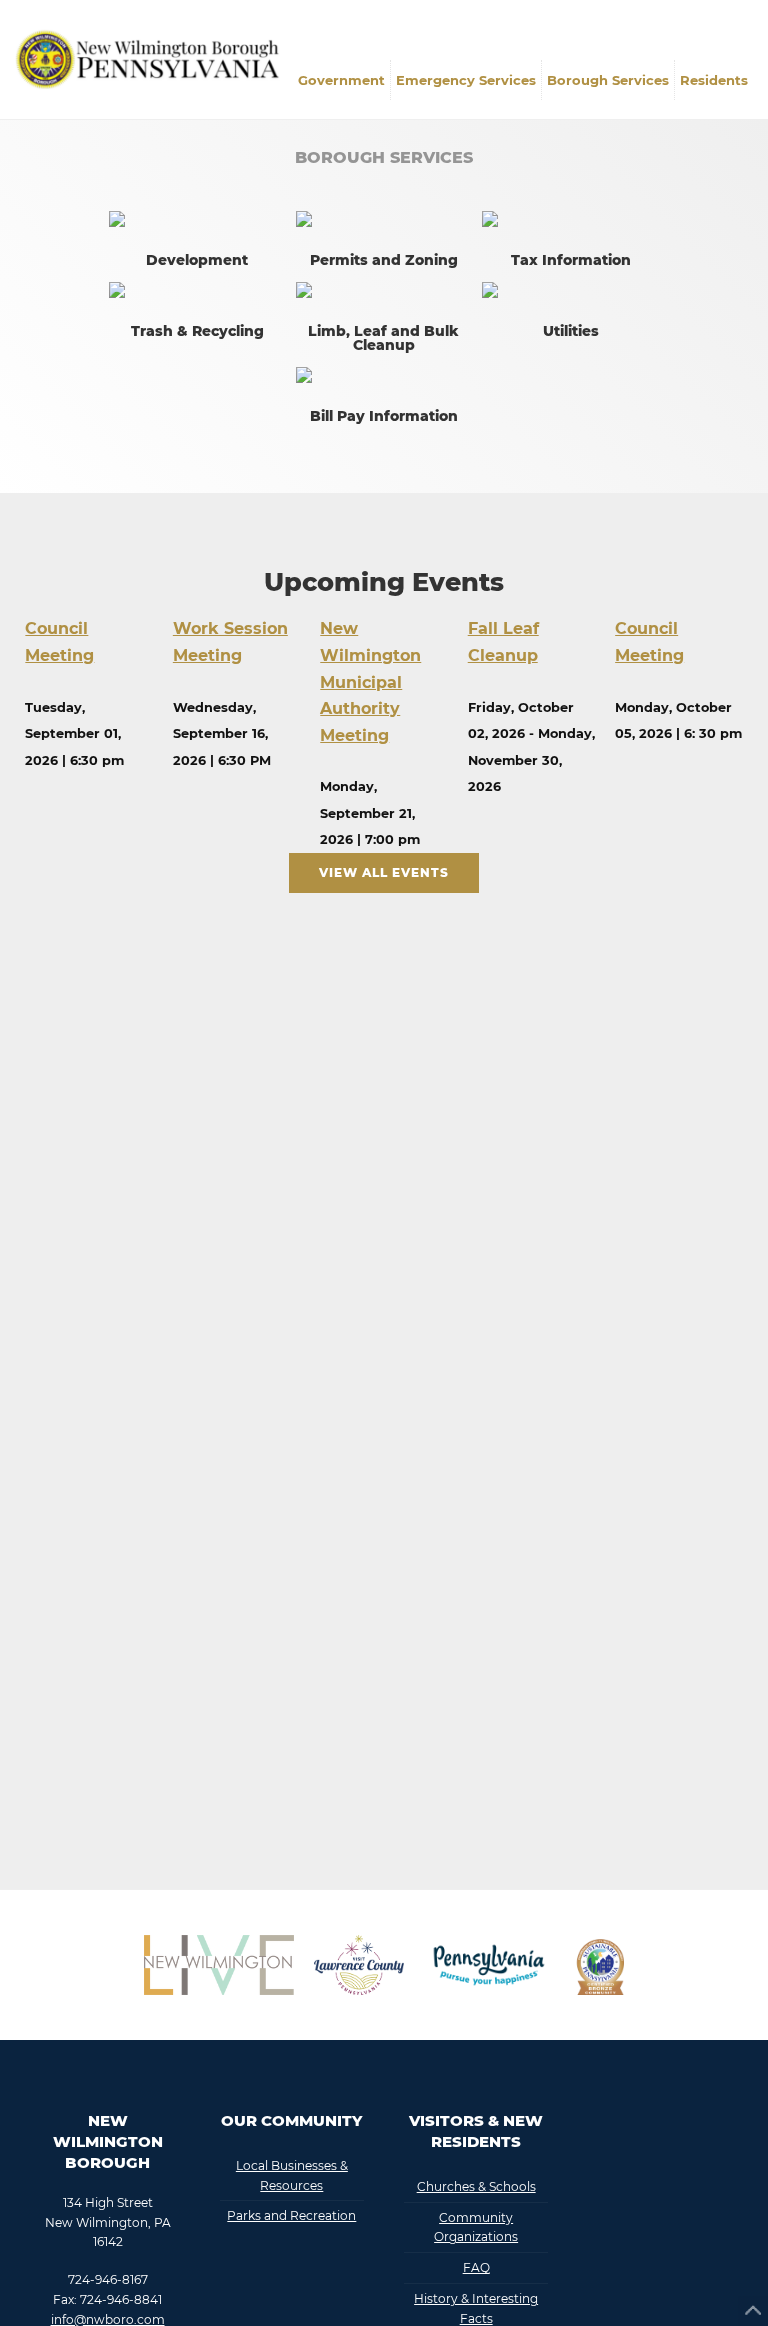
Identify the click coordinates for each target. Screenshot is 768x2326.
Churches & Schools (476, 2186)
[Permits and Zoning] (384, 219)
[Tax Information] (570, 219)
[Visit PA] (489, 1965)
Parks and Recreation (291, 2215)
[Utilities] (570, 290)
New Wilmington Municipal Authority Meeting (370, 681)
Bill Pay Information (384, 416)
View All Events (384, 872)
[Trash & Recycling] (197, 290)
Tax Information (571, 260)
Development (197, 260)
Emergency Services (466, 80)
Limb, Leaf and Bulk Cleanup (383, 338)
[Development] (197, 219)
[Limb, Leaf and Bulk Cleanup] (384, 290)
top (753, 2311)
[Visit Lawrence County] (359, 1965)
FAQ (476, 2267)
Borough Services (608, 80)
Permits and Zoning (384, 260)
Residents (714, 80)
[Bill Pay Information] (384, 375)
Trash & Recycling (197, 331)
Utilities (571, 331)
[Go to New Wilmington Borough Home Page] (152, 56)
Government (341, 80)
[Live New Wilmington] (219, 1965)
